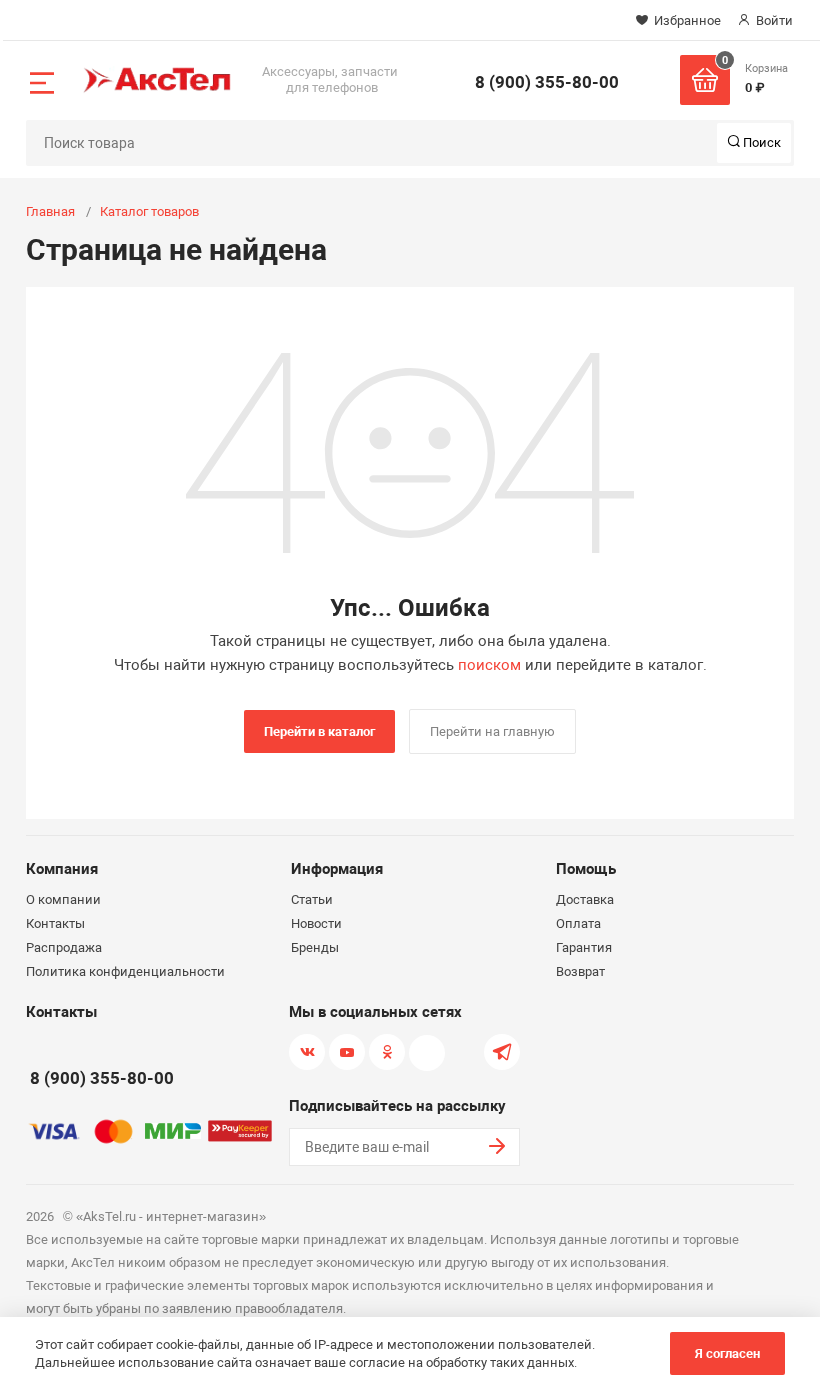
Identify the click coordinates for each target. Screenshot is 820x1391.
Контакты (55, 923)
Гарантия (584, 947)
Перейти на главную (492, 731)
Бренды (315, 947)
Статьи (312, 899)
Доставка (585, 899)
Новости (316, 923)
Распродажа (64, 947)
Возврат (580, 971)
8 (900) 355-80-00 (547, 82)
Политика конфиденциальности (125, 971)
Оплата (578, 923)
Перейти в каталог (319, 731)
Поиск (760, 142)
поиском (489, 665)
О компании (63, 899)
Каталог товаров (149, 211)
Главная (50, 211)
